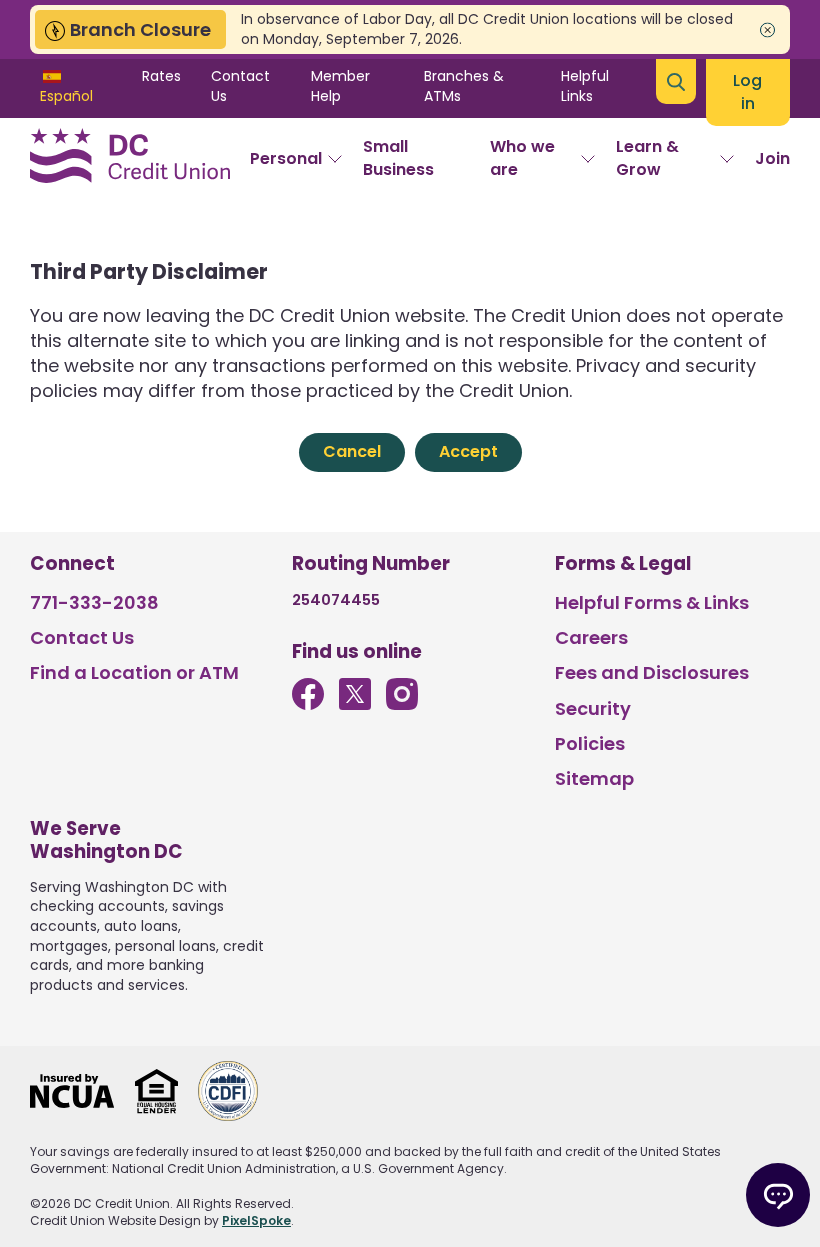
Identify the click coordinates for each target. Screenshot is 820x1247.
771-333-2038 (94, 602)
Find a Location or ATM (134, 672)
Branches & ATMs (464, 86)
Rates (161, 76)
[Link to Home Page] (130, 159)
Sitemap (594, 778)
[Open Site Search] (676, 81)
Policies (590, 743)
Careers (591, 637)
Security (593, 708)
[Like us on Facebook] (308, 703)
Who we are (522, 157)
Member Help (340, 86)
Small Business (398, 157)
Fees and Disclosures (652, 672)
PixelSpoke (256, 1220)
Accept (468, 451)
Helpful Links (585, 86)
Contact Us (240, 86)
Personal (286, 158)
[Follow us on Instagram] (402, 703)
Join (772, 158)
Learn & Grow (647, 157)
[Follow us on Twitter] (355, 703)
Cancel (352, 451)
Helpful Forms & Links (652, 602)
